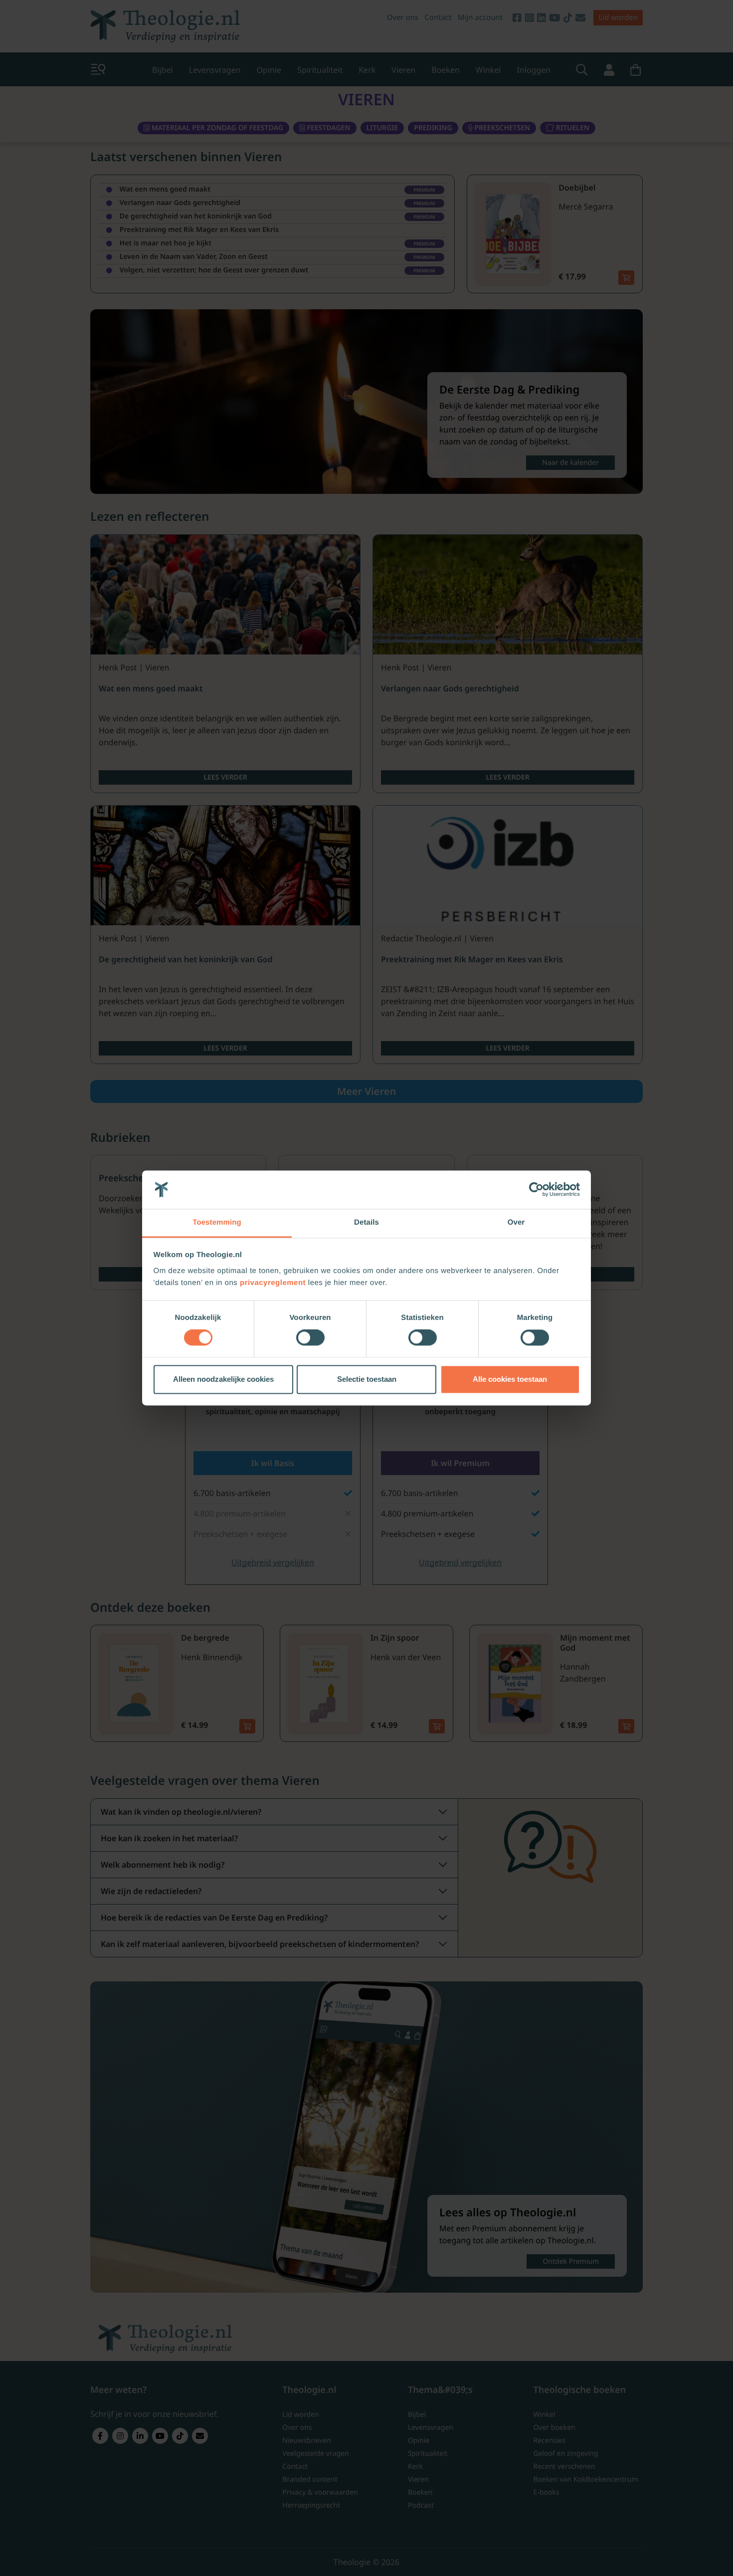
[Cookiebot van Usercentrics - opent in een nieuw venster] (536, 1190)
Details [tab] (366, 1222)
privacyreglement (273, 1283)
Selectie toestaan (367, 1379)
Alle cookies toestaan (510, 1379)
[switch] (310, 1338)
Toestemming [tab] (217, 1222)
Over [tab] (516, 1222)
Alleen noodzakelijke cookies (223, 1379)
